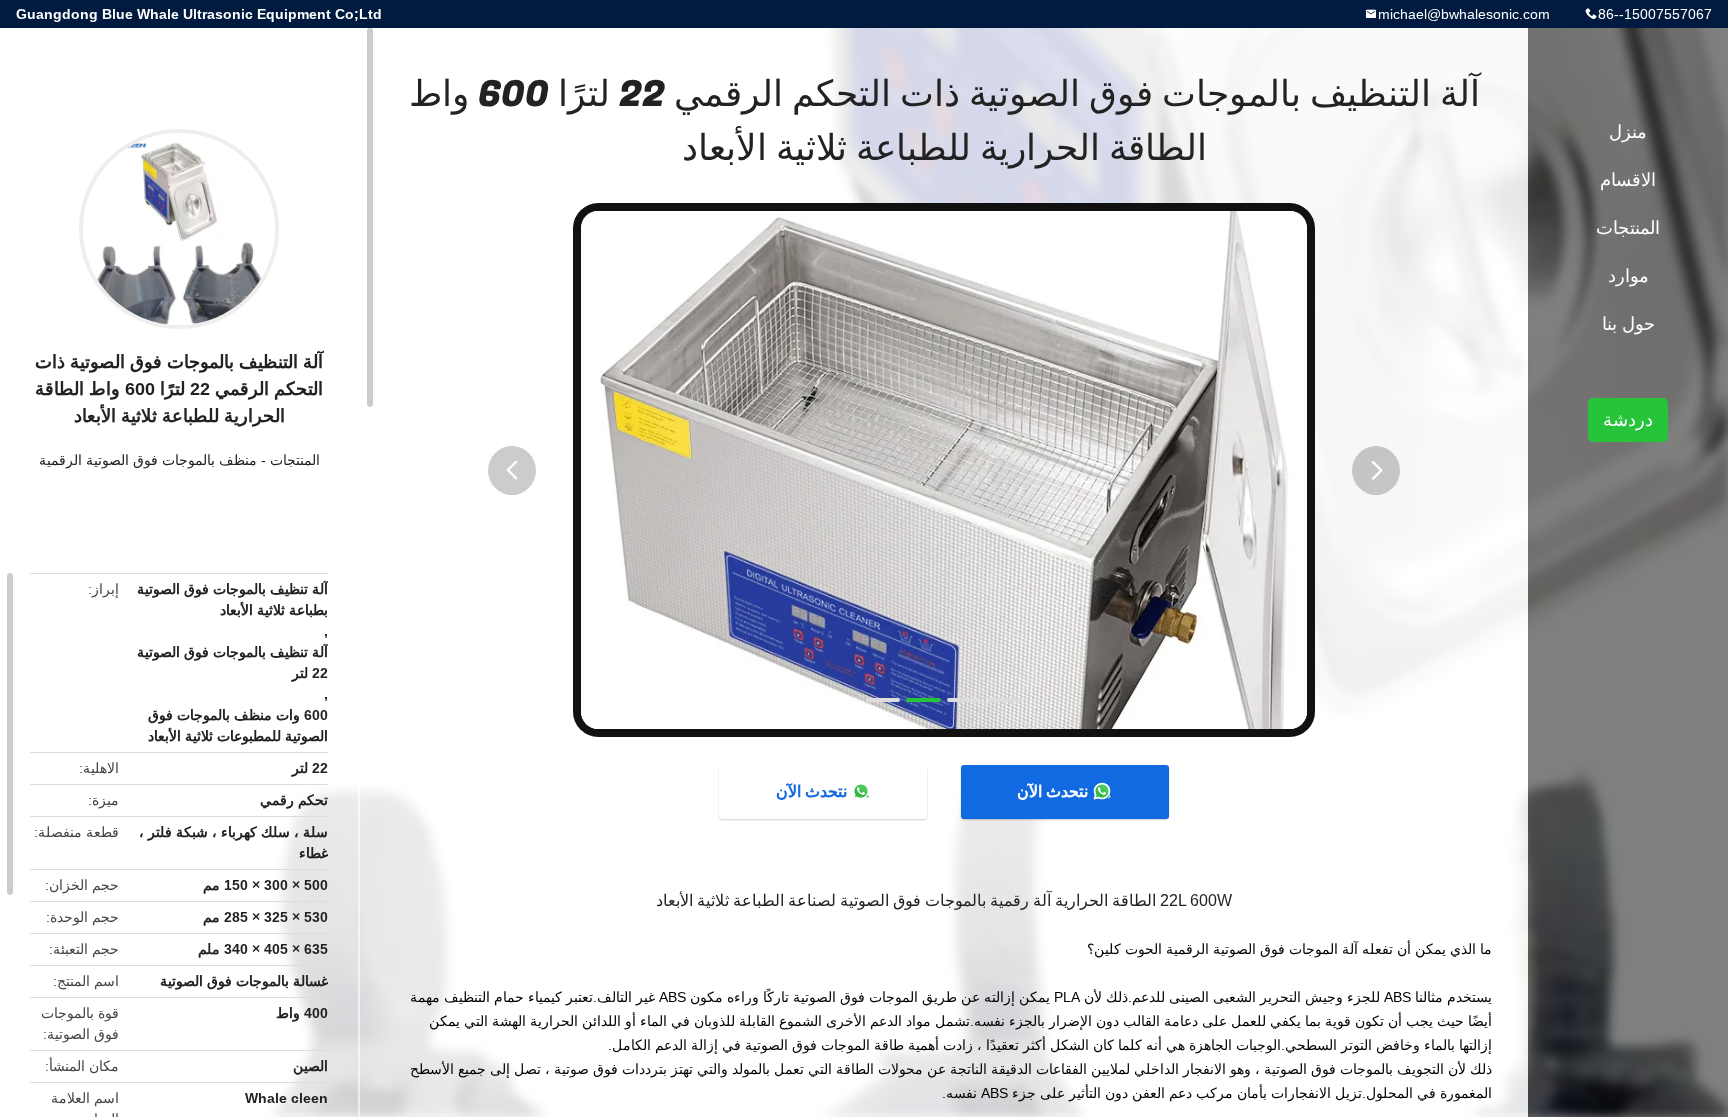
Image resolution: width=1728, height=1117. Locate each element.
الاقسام (1628, 180)
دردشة (1628, 420)
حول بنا (1628, 324)
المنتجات (295, 460)
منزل (1628, 132)
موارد (1628, 276)
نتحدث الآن (1052, 791)
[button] (512, 470)
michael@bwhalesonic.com (1464, 14)
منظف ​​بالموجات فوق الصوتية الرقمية (148, 460)
